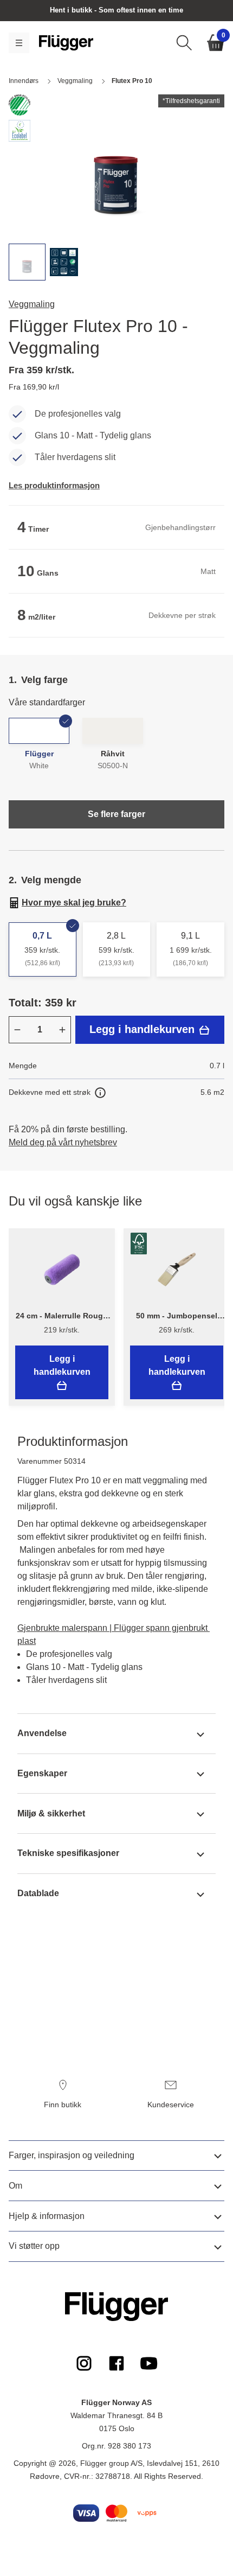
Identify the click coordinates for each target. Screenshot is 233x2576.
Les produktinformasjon (54, 485)
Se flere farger (116, 814)
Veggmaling (32, 304)
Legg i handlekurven (144, 1029)
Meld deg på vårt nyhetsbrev (63, 1142)
